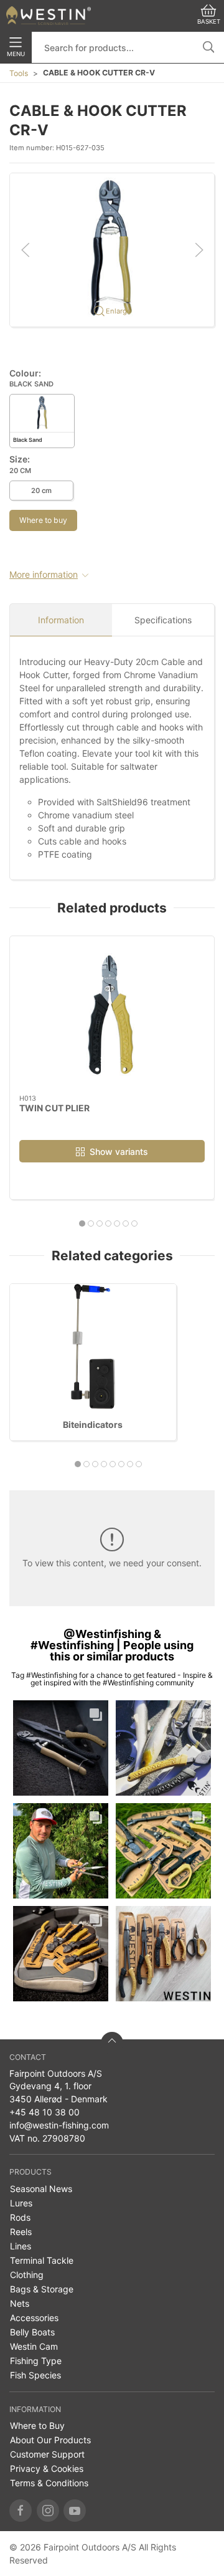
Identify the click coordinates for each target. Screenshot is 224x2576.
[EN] (49, 16)
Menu (16, 54)
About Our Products (50, 2440)
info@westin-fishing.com (59, 2125)
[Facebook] (21, 2511)
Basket (209, 22)
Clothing (27, 2275)
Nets (20, 2303)
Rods (20, 2217)
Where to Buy (37, 2425)
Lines (21, 2246)
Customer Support (47, 2454)
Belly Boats (32, 2332)
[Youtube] (75, 2511)
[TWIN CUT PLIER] (112, 1015)
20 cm (41, 491)
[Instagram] (48, 2511)
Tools (19, 73)
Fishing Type (36, 2361)
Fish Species (35, 2375)
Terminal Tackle (42, 2260)
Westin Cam (34, 2346)
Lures (21, 2203)
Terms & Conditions (49, 2483)
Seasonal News (41, 2189)
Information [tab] (61, 620)
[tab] (82, 1223)
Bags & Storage (42, 2289)
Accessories (34, 2318)
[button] (112, 249)
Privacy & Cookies (47, 2468)
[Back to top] (112, 2043)
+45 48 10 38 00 (44, 2112)
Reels (21, 2232)
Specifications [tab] (163, 620)
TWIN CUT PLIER (54, 1108)
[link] (61, 1748)
